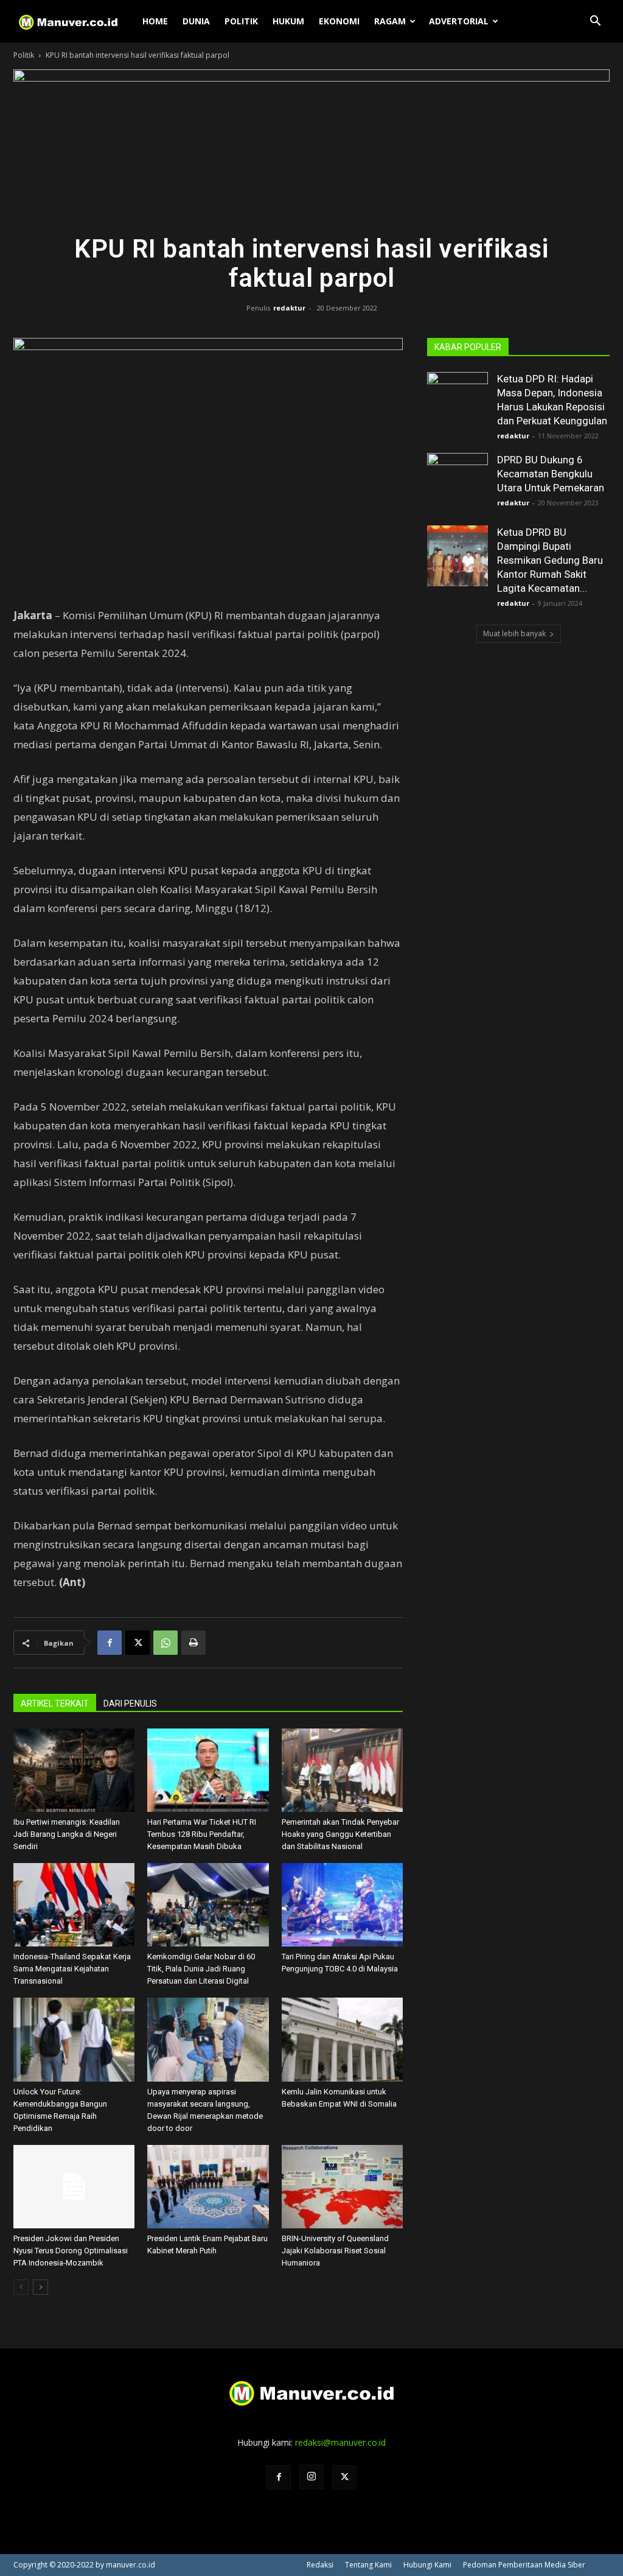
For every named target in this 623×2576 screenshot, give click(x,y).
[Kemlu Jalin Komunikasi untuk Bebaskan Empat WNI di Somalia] (342, 2039)
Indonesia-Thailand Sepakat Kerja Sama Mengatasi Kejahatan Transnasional (72, 1969)
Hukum (288, 21)
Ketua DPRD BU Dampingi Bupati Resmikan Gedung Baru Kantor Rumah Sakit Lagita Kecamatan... (550, 560)
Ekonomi (339, 21)
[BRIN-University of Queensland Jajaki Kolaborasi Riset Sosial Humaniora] (342, 2187)
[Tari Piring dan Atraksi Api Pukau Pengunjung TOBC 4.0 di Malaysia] (342, 1905)
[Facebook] (110, 1643)
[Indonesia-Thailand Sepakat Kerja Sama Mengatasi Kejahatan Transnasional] (74, 1905)
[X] (137, 1643)
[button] (595, 22)
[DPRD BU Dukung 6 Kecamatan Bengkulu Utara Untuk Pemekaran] (458, 483)
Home (155, 21)
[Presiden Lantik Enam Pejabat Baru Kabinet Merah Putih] (208, 2187)
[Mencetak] (193, 1643)
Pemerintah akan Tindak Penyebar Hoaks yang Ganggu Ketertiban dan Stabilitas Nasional (340, 1834)
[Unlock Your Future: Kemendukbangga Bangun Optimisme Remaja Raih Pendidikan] (74, 2039)
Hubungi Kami (427, 2565)
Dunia (196, 21)
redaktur (289, 308)
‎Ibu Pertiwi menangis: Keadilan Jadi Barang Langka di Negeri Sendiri (67, 1834)
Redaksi (320, 2565)
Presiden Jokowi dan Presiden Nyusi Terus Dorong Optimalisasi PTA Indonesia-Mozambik (71, 2251)
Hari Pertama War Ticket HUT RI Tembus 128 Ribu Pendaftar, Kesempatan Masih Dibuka (202, 1834)
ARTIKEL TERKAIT (55, 1704)
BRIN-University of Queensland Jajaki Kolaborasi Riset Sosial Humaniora (335, 2251)
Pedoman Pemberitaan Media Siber (524, 2565)
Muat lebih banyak (514, 633)
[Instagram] (311, 2477)
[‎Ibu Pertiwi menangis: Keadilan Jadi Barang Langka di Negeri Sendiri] (74, 1770)
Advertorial (459, 21)
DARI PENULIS (130, 1704)
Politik (241, 21)
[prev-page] (21, 2287)
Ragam (390, 21)
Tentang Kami (368, 2565)
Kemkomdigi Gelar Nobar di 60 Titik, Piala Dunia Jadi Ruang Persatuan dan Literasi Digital (201, 1969)
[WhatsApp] (165, 1643)
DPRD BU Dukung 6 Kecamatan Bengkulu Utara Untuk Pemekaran (551, 474)
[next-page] (40, 2287)
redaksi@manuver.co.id (340, 2442)
